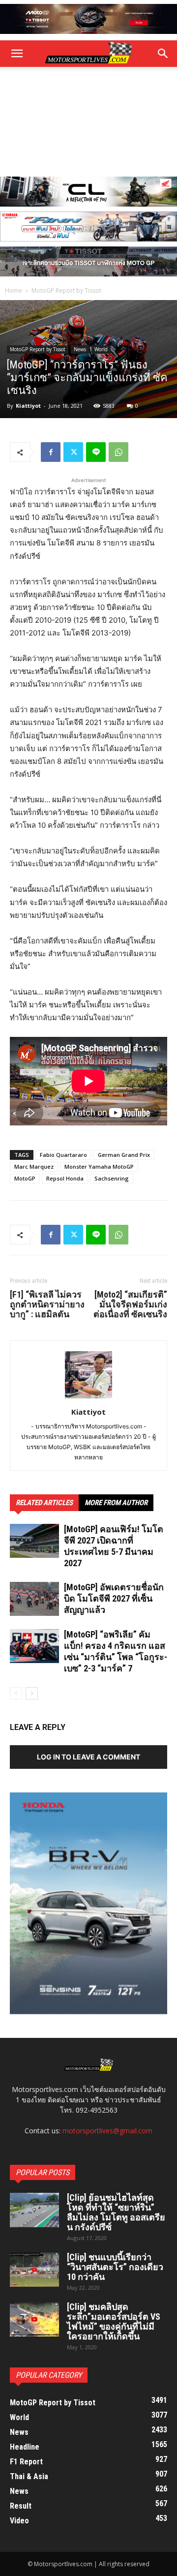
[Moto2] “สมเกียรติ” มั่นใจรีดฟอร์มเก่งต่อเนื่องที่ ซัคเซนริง (130, 1304)
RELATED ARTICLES (44, 1503)
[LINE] (96, 452)
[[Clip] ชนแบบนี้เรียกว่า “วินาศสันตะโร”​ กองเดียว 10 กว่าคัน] (34, 2270)
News (80, 349)
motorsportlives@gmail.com (107, 2131)
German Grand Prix (124, 1155)
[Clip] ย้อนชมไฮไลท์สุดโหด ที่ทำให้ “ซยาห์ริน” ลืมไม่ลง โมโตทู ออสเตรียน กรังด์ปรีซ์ (116, 2212)
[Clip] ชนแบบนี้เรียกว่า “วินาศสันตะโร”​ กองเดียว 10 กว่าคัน (115, 2267)
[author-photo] (88, 1398)
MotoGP (25, 1178)
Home (14, 290)
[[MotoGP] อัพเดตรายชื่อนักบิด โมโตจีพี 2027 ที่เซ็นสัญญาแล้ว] (34, 1599)
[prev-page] (16, 1693)
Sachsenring (112, 1178)
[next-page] (32, 1693)
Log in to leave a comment (88, 1757)
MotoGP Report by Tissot (66, 290)
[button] (163, 54)
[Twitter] (73, 452)
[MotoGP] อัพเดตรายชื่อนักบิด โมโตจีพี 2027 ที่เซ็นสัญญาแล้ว (114, 1598)
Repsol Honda (65, 1178)
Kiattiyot (28, 406)
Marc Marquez (34, 1167)
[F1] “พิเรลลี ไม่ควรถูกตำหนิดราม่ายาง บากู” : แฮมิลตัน (47, 1304)
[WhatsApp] (118, 452)
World (101, 349)
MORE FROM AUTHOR (116, 1503)
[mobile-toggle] (17, 54)
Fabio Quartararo (63, 1155)
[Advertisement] (88, 122)
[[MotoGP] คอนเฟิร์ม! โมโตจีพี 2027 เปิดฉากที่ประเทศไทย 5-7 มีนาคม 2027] (34, 1541)
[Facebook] (51, 452)
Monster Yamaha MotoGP (99, 1167)
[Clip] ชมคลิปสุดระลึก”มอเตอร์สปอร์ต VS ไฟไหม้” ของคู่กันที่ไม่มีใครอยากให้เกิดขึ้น (114, 2321)
